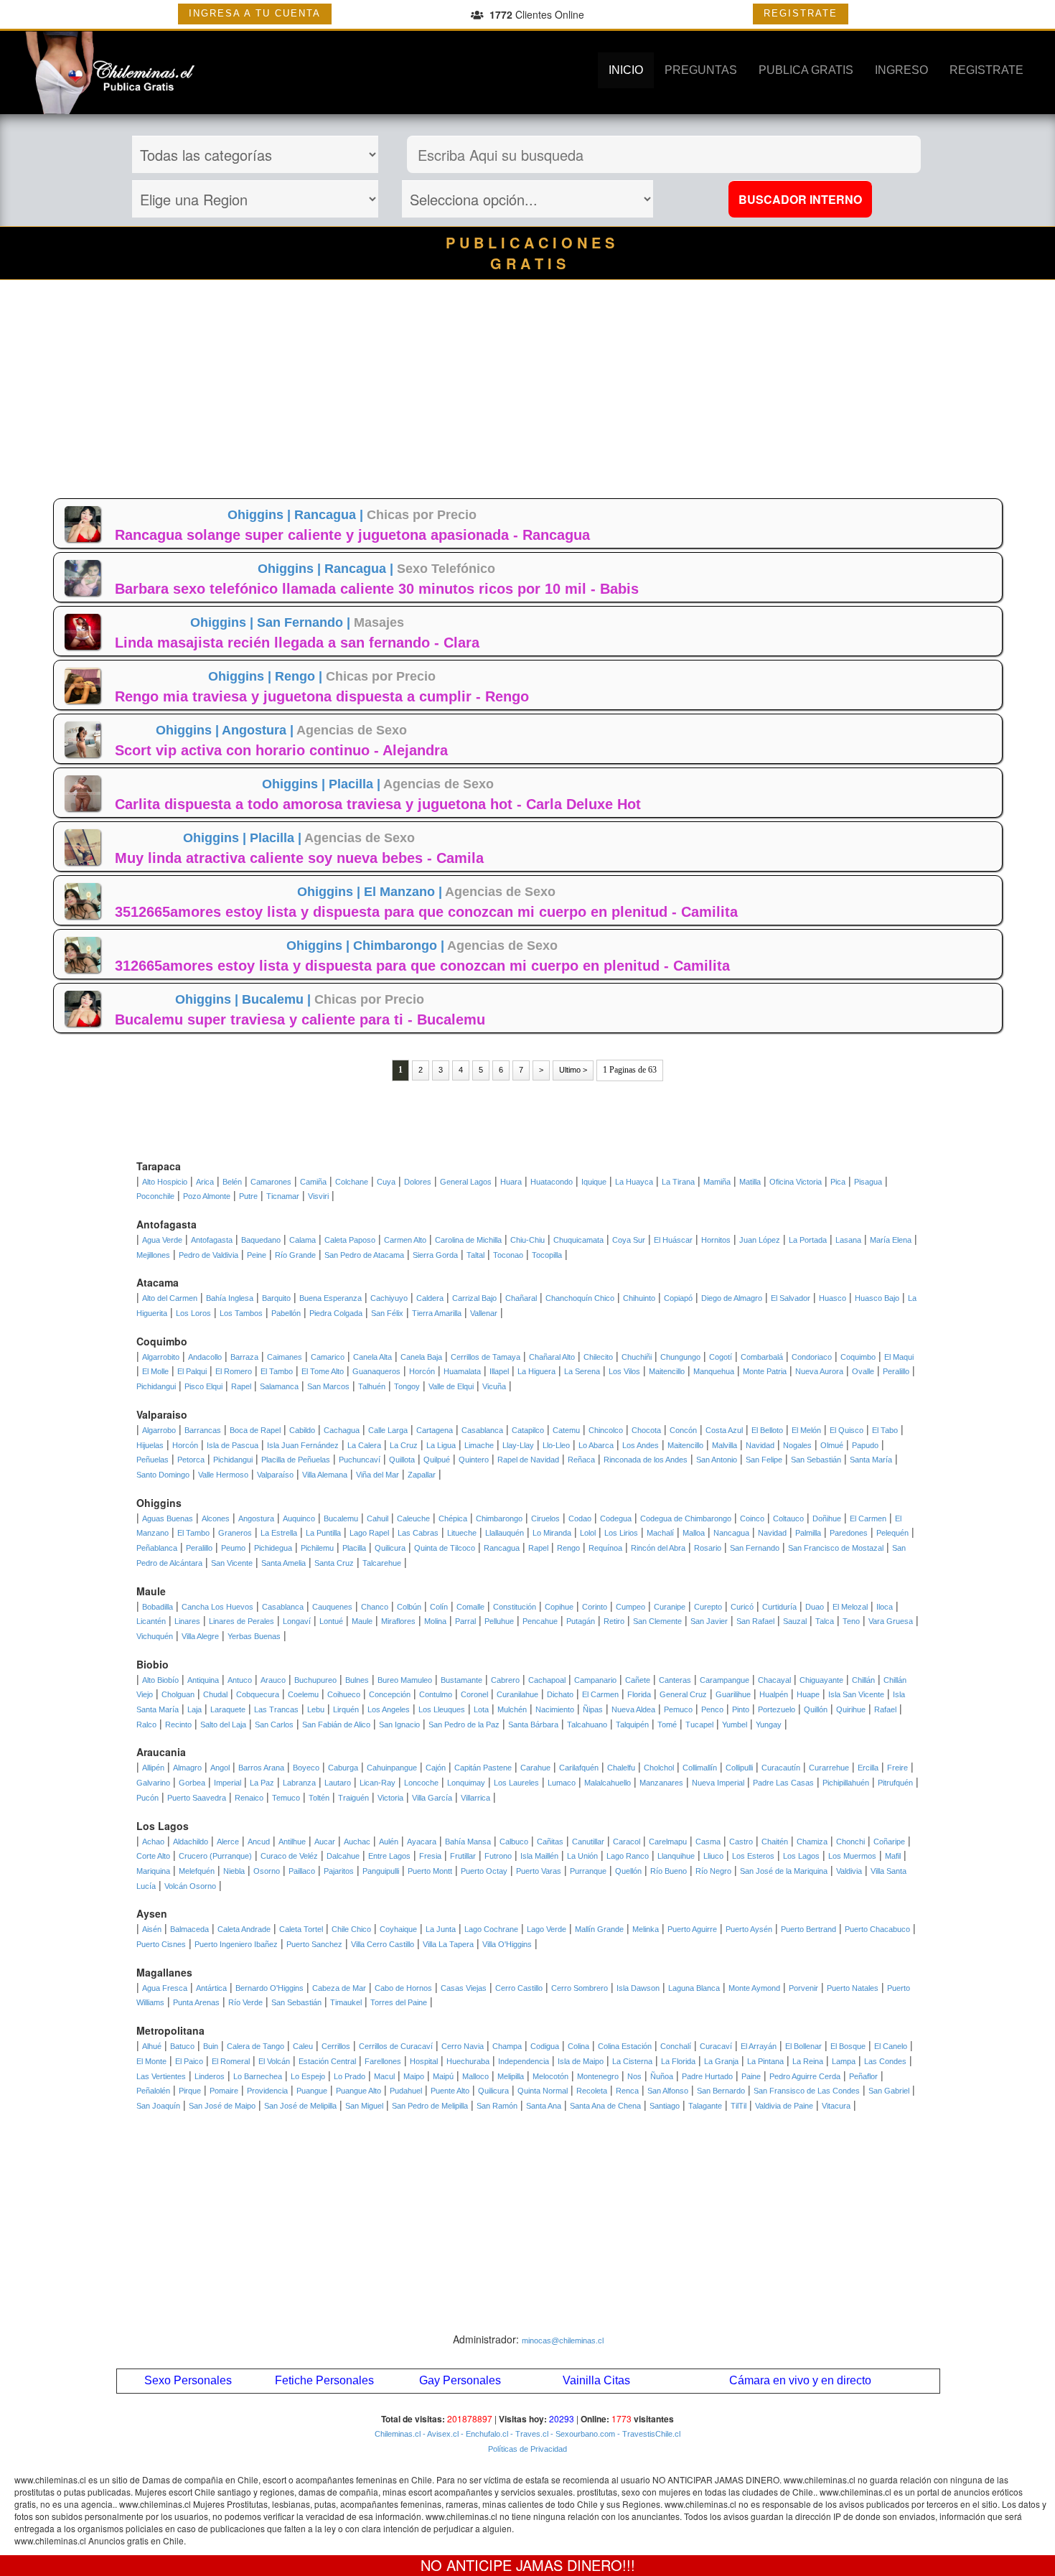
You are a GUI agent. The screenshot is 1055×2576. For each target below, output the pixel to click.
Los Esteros (753, 1856)
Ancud (259, 1842)
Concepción (390, 1694)
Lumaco (562, 1783)
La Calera (364, 1445)
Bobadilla (158, 1607)
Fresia (430, 1856)
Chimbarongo (499, 1518)
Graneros (235, 1533)
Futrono (498, 1856)
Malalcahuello (608, 1783)
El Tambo (277, 1371)
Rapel (241, 1386)
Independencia (524, 2061)
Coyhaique (398, 1929)
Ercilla (868, 1768)
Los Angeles (389, 1709)
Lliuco (713, 1856)
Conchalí (676, 2046)
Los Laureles (516, 1783)
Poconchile (155, 1196)
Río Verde (245, 2002)
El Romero (234, 1371)
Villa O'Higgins (507, 1944)
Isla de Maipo (581, 2061)
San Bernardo (721, 2091)
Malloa (694, 1533)
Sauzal (795, 1621)
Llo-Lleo (556, 1445)
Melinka (646, 1929)
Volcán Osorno (190, 1886)
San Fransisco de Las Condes (807, 2091)
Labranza (299, 1783)
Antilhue (292, 1842)
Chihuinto (639, 1298)
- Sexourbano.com (582, 2434)
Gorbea (192, 1783)
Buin (211, 2046)
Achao (153, 1842)
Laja (194, 1709)
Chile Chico (351, 1929)
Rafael (885, 1709)
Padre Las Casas (783, 1783)
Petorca (191, 1460)
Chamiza (812, 1842)
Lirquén (346, 1709)
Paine (751, 2076)
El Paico (189, 2061)
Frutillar (463, 1856)
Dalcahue (343, 1856)
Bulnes (357, 1680)
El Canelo (891, 2046)
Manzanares (661, 1783)
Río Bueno (669, 1871)
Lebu (316, 1709)
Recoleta (592, 2091)
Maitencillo (667, 1371)
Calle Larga (388, 1430)
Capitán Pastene (483, 1768)
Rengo (568, 1548)
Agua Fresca (165, 1988)
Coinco (752, 1518)
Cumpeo (630, 1607)
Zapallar (422, 1475)
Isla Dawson (638, 1988)
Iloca (885, 1607)
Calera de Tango (255, 2046)
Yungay (769, 1725)
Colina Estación (625, 2046)
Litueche (462, 1533)
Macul (384, 2076)
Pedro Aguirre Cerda (805, 2076)
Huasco (833, 1298)
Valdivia (849, 1871)
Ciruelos (545, 1518)
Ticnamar (283, 1196)
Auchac (357, 1842)
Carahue (535, 1768)
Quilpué (437, 1460)
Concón (683, 1430)
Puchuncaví (360, 1460)
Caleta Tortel (301, 1929)
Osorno (267, 1871)
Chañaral (521, 1298)
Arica (205, 1182)
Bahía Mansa (468, 1842)
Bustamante (461, 1680)
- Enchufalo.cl (483, 2434)
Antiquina (203, 1680)
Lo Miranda (552, 1533)
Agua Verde (162, 1240)
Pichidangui (156, 1386)
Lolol (588, 1533)
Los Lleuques (442, 1709)
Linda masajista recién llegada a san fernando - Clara (297, 643)
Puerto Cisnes (161, 1944)
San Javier (709, 1621)
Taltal (475, 1255)
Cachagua (342, 1430)
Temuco (286, 1798)
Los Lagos (801, 1856)
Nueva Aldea (633, 1709)
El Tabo (885, 1430)
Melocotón (550, 2076)
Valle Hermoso (223, 1475)
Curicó (742, 1607)
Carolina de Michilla (468, 1240)
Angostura (256, 1518)
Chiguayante (821, 1680)
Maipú (443, 2076)
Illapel (499, 1371)
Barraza (244, 1357)
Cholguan (178, 1694)
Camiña (313, 1182)
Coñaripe (889, 1842)
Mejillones (153, 1255)
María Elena (891, 1240)
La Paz (262, 1783)
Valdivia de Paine (784, 2106)
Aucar (325, 1842)
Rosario (708, 1548)
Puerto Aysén (749, 1929)
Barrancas (203, 1430)
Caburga (343, 1768)
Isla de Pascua (233, 1445)
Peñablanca (157, 1548)
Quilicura (390, 1548)
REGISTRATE (801, 13)
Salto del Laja (223, 1725)
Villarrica (475, 1798)
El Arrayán (759, 2046)
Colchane (352, 1182)
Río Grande (295, 1255)
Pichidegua (273, 1548)
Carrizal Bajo (474, 1298)
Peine (257, 1255)
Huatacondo (552, 1182)
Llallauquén (505, 1533)
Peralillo (896, 1371)
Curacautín (781, 1768)
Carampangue (725, 1680)
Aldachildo (191, 1842)
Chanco (375, 1607)
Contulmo (436, 1694)
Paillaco (302, 1871)
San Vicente (232, 1563)
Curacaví (716, 2046)
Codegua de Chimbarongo (686, 1518)
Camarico (328, 1357)
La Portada (808, 1240)
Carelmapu (668, 1842)
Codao (580, 1518)
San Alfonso (668, 2091)
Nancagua (731, 1533)
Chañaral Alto (552, 1357)
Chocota (646, 1430)
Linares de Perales (242, 1621)
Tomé (667, 1725)
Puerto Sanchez (314, 1944)
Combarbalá (762, 1357)
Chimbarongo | (400, 946)
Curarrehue (829, 1768)
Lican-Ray (378, 1783)
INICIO (626, 70)
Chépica (453, 1518)
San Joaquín (158, 2106)
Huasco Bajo (877, 1298)
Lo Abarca (596, 1445)
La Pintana (765, 2061)
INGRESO (901, 70)
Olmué (832, 1445)
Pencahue (540, 1621)
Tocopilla (547, 1255)
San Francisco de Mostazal (836, 1548)
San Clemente (657, 1621)
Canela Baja (421, 1357)
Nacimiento (555, 1709)
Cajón (436, 1768)
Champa (507, 2046)
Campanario (595, 1680)
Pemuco (678, 1709)
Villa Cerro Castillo (383, 1944)
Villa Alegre (200, 1636)
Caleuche (413, 1518)
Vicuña (494, 1386)
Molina (435, 1621)
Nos (634, 2076)
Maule (362, 1621)
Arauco (273, 1680)
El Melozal (850, 1607)
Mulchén (512, 1709)
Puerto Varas (539, 1871)
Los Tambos (241, 1313)
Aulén (389, 1842)
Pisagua (868, 1182)
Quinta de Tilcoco (445, 1548)
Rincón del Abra (658, 1548)
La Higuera (536, 1371)
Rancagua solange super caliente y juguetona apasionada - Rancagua (352, 535)
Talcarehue (382, 1563)
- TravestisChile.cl (648, 2434)
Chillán (863, 1680)
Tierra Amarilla (437, 1313)
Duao (815, 1607)
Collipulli (739, 1768)
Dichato (560, 1694)
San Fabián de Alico (336, 1725)
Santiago (665, 2106)
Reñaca (581, 1460)
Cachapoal (547, 1680)
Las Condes (885, 2061)
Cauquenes (332, 1607)
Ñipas (593, 1709)
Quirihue (851, 1709)
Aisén (152, 1929)
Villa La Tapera (448, 1944)
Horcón (422, 1371)
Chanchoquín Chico (580, 1298)
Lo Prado (350, 2076)
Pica (838, 1182)
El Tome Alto (323, 1371)
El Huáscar (673, 1240)
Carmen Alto (405, 1240)
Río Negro (713, 1871)
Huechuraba (468, 2061)
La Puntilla (323, 1533)
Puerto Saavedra (197, 1798)
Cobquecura (258, 1694)
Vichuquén (155, 1636)
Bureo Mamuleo (405, 1680)
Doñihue (827, 1518)
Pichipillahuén (846, 1783)
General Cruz (683, 1694)
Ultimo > (573, 1070)
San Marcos (328, 1386)
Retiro (614, 1621)
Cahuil (378, 1518)
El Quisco (847, 1430)
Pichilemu (317, 1548)
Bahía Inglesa (230, 1298)
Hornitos (716, 1240)
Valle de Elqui (451, 1386)
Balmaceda (189, 1929)
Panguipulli (381, 1871)
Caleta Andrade (244, 1929)
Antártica (211, 1988)
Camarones (271, 1182)
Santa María (871, 1460)
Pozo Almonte (207, 1196)
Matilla (750, 1182)
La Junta (441, 1929)
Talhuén (372, 1386)
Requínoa (605, 1548)
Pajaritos (339, 1871)
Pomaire (224, 2091)
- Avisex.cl (440, 2434)
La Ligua (441, 1445)
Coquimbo (858, 1357)
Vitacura (836, 2106)
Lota (481, 1709)
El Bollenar (803, 2046)
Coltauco (788, 1518)
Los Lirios (621, 1533)
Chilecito (598, 1357)
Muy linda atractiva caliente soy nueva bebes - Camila (299, 858)
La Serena (582, 1371)
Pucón (147, 1798)
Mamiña (717, 1182)
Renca (627, 2091)
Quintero (474, 1460)
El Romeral (231, 2061)
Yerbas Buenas (254, 1636)
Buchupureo (315, 1680)
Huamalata (462, 1371)
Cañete (638, 1680)
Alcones (216, 1518)
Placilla (354, 1548)
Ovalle (863, 1371)
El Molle (155, 1371)
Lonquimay (466, 1783)
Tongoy (407, 1386)
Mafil (893, 1856)
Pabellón (286, 1313)
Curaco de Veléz (289, 1856)
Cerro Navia (463, 2046)
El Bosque (848, 2046)
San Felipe (764, 1460)
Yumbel (735, 1725)
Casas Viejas (464, 1988)
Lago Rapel (369, 1533)
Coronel (474, 1694)
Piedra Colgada (336, 1313)
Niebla (234, 1871)
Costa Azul (724, 1430)
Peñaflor (863, 2076)
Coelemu (303, 1694)
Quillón (816, 1709)
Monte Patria (765, 1371)
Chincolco (606, 1430)
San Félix (387, 1313)
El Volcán (274, 2061)
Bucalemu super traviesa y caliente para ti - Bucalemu (300, 1019)
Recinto (178, 1725)
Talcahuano (587, 1725)
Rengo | (300, 676)
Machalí (660, 1533)
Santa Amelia (283, 1563)
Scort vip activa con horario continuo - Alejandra (281, 750)
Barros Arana (261, 1768)
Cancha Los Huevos (217, 1607)
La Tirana (678, 1182)
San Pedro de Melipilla (430, 2106)
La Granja (721, 2061)
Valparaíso (275, 1475)
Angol (220, 1768)
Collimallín (700, 1768)
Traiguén (353, 1798)
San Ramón (497, 2106)
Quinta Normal (543, 2091)
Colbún (409, 1607)
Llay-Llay (518, 1445)
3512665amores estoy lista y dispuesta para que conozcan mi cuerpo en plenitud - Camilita (426, 912)
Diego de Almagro (732, 1298)
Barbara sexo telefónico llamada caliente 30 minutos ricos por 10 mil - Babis (377, 589)
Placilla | (356, 784)
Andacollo (205, 1357)
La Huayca (634, 1182)
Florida (639, 1694)
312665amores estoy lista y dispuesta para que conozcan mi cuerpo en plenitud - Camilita (422, 966)
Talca (825, 1621)
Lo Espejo (308, 2076)
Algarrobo (159, 1430)
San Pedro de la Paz (464, 1725)
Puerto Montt (430, 1871)
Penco (712, 1709)
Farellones (383, 2061)
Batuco (182, 2046)
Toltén (319, 1798)
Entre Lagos (389, 1856)
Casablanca (482, 1430)
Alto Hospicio (165, 1182)
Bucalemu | (278, 999)
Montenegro (598, 2076)
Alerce (228, 1842)
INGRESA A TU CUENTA (255, 13)
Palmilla (808, 1533)
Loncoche (421, 1783)
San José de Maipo (222, 2106)
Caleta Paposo (350, 1240)
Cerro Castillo (519, 1988)
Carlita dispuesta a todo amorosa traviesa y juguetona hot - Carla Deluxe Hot (378, 804)
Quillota (402, 1460)
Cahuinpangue (392, 1768)
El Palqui (192, 1371)
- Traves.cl (528, 2434)
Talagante (705, 2106)
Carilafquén (579, 1768)
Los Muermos (852, 1856)
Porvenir (803, 1988)
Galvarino (153, 1783)
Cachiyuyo (389, 1298)
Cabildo (302, 1430)
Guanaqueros (376, 1371)
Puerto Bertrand (808, 1929)
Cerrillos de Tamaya (486, 1357)
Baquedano (261, 1240)
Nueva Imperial (718, 1783)
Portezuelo (777, 1709)
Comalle (470, 1607)
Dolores (418, 1182)
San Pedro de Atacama (364, 1255)
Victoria (390, 1798)
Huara (511, 1182)
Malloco (475, 2076)
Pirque (190, 2091)
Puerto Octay (484, 1871)
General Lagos (466, 1182)
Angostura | (259, 730)
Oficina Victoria (796, 1182)
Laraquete (228, 1709)
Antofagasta (212, 1240)
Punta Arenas (196, 2002)
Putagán (581, 1621)
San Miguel (364, 2106)
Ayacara (422, 1842)
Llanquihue (676, 1856)
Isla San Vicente (856, 1694)
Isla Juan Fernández (303, 1445)
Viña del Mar (378, 1475)
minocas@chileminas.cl (563, 2341)
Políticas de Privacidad (527, 2449)
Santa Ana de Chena (605, 2106)
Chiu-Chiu (527, 1240)
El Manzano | (404, 892)
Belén (232, 1182)
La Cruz (404, 1445)
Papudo (865, 1445)
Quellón (628, 1871)
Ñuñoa (662, 2076)
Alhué (152, 2046)
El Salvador (791, 1298)
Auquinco (299, 1518)
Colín (439, 1607)
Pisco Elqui (203, 1386)
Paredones (849, 1533)
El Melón (806, 1430)
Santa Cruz (334, 1563)
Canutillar (588, 1842)
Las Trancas (276, 1709)
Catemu (566, 1430)
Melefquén (197, 1871)
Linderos (210, 2076)
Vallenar (484, 1313)
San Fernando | (305, 622)
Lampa (844, 2061)
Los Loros (193, 1313)
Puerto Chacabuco (877, 1929)
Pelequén (892, 1533)
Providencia (267, 2091)
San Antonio (717, 1460)
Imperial (228, 1783)
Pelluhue (499, 1621)
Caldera (430, 1298)
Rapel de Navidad (528, 1460)
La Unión (582, 1856)
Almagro (187, 1768)
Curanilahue (517, 1694)
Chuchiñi (637, 1357)
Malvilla (725, 1445)
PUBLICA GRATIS (806, 70)
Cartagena (435, 1430)
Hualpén (774, 1694)
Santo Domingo (163, 1475)
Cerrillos (336, 2046)
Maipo (414, 2076)
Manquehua (714, 1371)
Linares (187, 1621)
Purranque (588, 1871)
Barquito (276, 1298)
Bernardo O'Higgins (269, 1988)
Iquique (594, 1182)
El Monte (151, 2061)
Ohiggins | (261, 515)
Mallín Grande (599, 1929)
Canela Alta (372, 1357)
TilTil (738, 2106)
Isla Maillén (539, 1856)
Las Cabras (418, 1533)
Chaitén (775, 1842)
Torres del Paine (399, 2002)
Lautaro (338, 1783)
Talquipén (632, 1725)
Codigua (545, 2046)
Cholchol (659, 1768)
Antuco (240, 1680)
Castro (741, 1842)
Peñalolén (153, 2091)
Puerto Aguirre (692, 1929)
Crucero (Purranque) (215, 1856)
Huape (808, 1694)
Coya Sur (629, 1240)
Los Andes (641, 1445)
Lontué (331, 1621)
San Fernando (755, 1548)
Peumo (233, 1548)
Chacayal (774, 1680)
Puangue (312, 2091)
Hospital (424, 2061)
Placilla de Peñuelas (296, 1460)
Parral (465, 1621)
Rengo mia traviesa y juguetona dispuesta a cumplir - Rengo (322, 696)
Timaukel (346, 2002)
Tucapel (699, 1725)
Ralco (146, 1725)
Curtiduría (779, 1607)
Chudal (215, 1694)
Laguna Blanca (694, 1988)
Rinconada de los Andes (646, 1460)
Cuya (386, 1182)
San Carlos (274, 1725)
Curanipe (670, 1607)
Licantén (151, 1621)
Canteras (675, 1680)
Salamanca (279, 1386)
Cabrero (505, 1680)
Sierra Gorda (435, 1255)
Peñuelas (153, 1460)
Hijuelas (150, 1445)
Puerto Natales (853, 1988)
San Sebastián (816, 1460)
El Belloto (767, 1430)
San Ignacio (399, 1725)
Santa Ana (544, 2106)
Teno (851, 1621)
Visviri (318, 1196)
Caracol (627, 1842)
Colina (578, 2046)
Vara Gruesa (891, 1621)
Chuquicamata (578, 1240)
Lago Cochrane (491, 1929)
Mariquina (153, 1871)
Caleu (303, 2046)
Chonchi (850, 1842)
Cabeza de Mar (339, 1988)
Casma (708, 1842)
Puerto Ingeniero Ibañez (236, 1944)
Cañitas (550, 1842)
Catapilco (528, 1430)
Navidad (760, 1445)
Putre (248, 1196)
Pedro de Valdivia (208, 1255)
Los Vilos (624, 1371)
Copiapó (678, 1298)
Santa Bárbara (533, 1725)
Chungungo (680, 1357)
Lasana (848, 1240)
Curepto (708, 1607)
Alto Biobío (160, 1680)
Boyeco (306, 1768)
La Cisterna (632, 2061)
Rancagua (502, 1548)
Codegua (616, 1518)
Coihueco (344, 1694)
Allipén (153, 1768)
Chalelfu (621, 1768)
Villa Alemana (325, 1475)
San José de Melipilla (300, 2106)
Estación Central (327, 2061)
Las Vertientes (161, 2076)
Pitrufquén (895, 1783)
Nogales (797, 1445)
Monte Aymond (754, 1988)
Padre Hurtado (707, 2076)
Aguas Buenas (168, 1518)
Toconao (508, 1255)
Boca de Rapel (255, 1430)
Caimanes (285, 1357)
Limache (479, 1445)
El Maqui (899, 1357)
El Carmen (868, 1518)
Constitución (515, 1607)
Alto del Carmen (170, 1298)
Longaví (297, 1621)
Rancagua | (330, 515)
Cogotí (721, 1357)
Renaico (249, 1798)
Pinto (741, 1709)
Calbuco (514, 1842)
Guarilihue (733, 1694)
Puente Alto (450, 2091)
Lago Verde (547, 1929)
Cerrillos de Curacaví (396, 2046)
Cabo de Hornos (403, 1988)
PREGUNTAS (701, 70)
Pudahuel (406, 2091)
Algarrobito (161, 1357)
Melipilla (511, 2076)
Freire (897, 1768)
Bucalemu (341, 1518)
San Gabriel (889, 2091)
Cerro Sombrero (580, 1988)
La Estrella (279, 1533)
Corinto (595, 1607)
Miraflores (398, 1621)
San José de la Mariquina (784, 1871)
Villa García (432, 1798)
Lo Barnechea (258, 2076)
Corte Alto (153, 1856)
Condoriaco (812, 1357)
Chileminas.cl (398, 2434)
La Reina (808, 2061)
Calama (303, 1240)
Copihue (559, 1607)
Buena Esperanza (330, 1298)
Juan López (760, 1240)
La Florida (678, 2061)
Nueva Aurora (819, 1371)
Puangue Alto (358, 2091)
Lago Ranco (628, 1856)
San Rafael (755, 1621)
